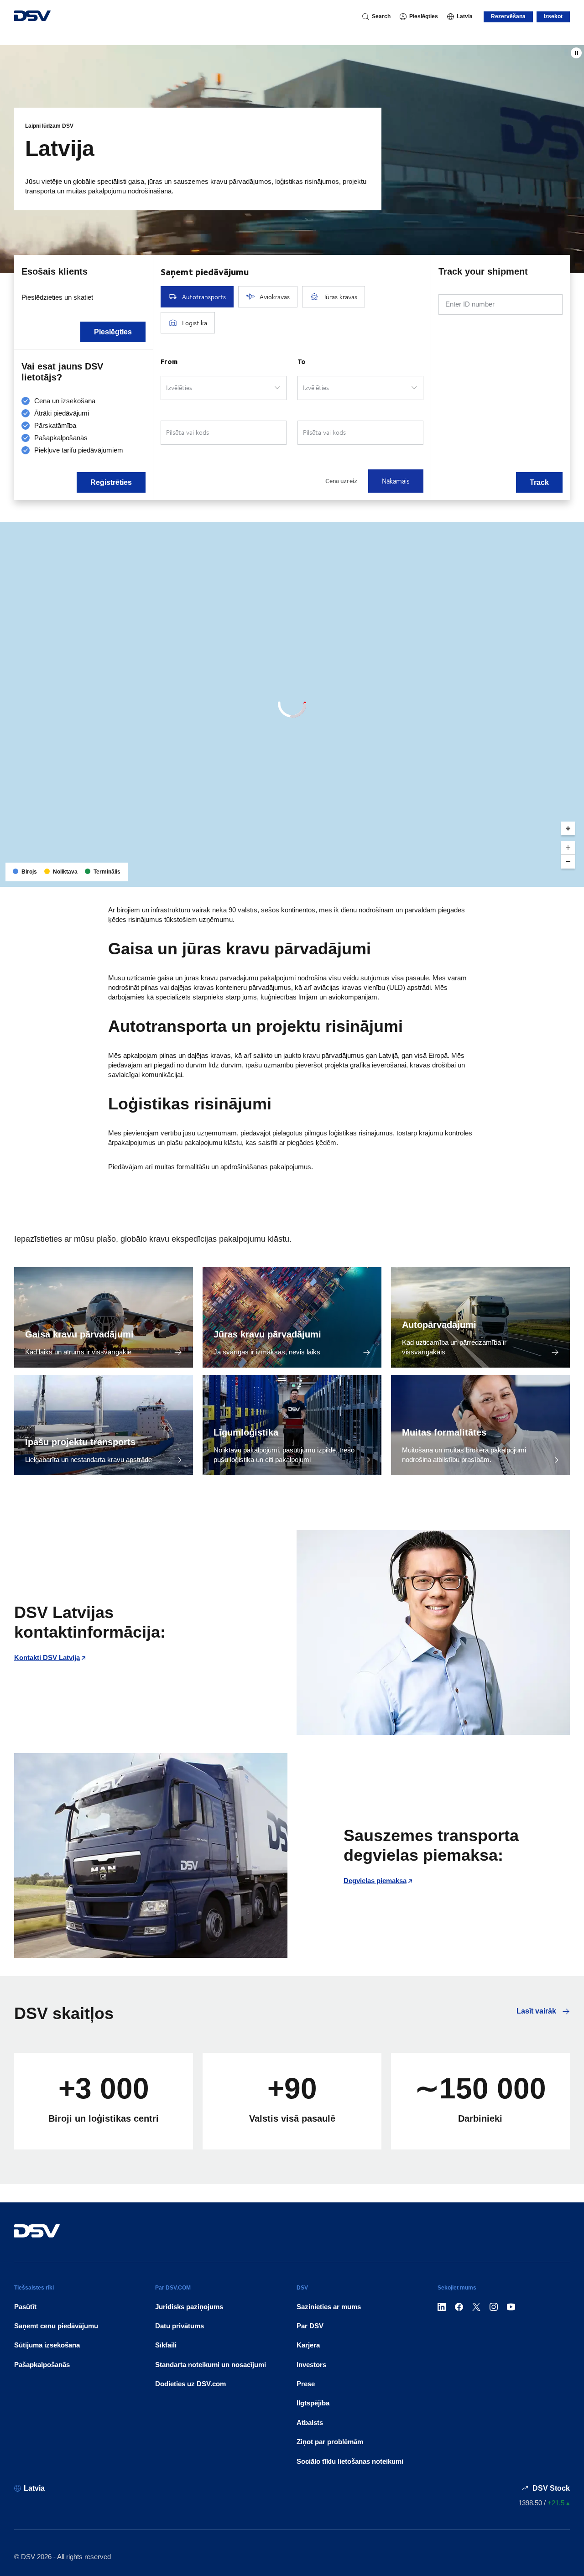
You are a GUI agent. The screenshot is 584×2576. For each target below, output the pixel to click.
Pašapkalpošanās (42, 2365)
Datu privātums (180, 2326)
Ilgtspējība (313, 2403)
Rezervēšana (508, 16)
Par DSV (310, 2326)
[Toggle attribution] (574, 877)
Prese (306, 2384)
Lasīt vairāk (537, 2011)
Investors (311, 2365)
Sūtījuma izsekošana (47, 2345)
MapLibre (502, 877)
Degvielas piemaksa (375, 1881)
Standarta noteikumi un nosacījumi (211, 2365)
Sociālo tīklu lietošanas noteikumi (350, 2461)
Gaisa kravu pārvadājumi (79, 1334)
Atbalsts (310, 2422)
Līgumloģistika (246, 1432)
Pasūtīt (25, 2307)
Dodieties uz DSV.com (190, 2384)
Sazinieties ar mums (329, 2307)
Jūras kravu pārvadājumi (267, 1334)
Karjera (308, 2345)
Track (539, 482)
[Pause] (576, 53)
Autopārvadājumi (439, 1325)
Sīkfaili (166, 2345)
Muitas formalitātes (444, 1432)
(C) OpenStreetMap (542, 877)
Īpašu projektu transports (80, 1442)
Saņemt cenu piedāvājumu (56, 2326)
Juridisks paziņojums (189, 2307)
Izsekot (553, 16)
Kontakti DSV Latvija (47, 1657)
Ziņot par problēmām (330, 2442)
